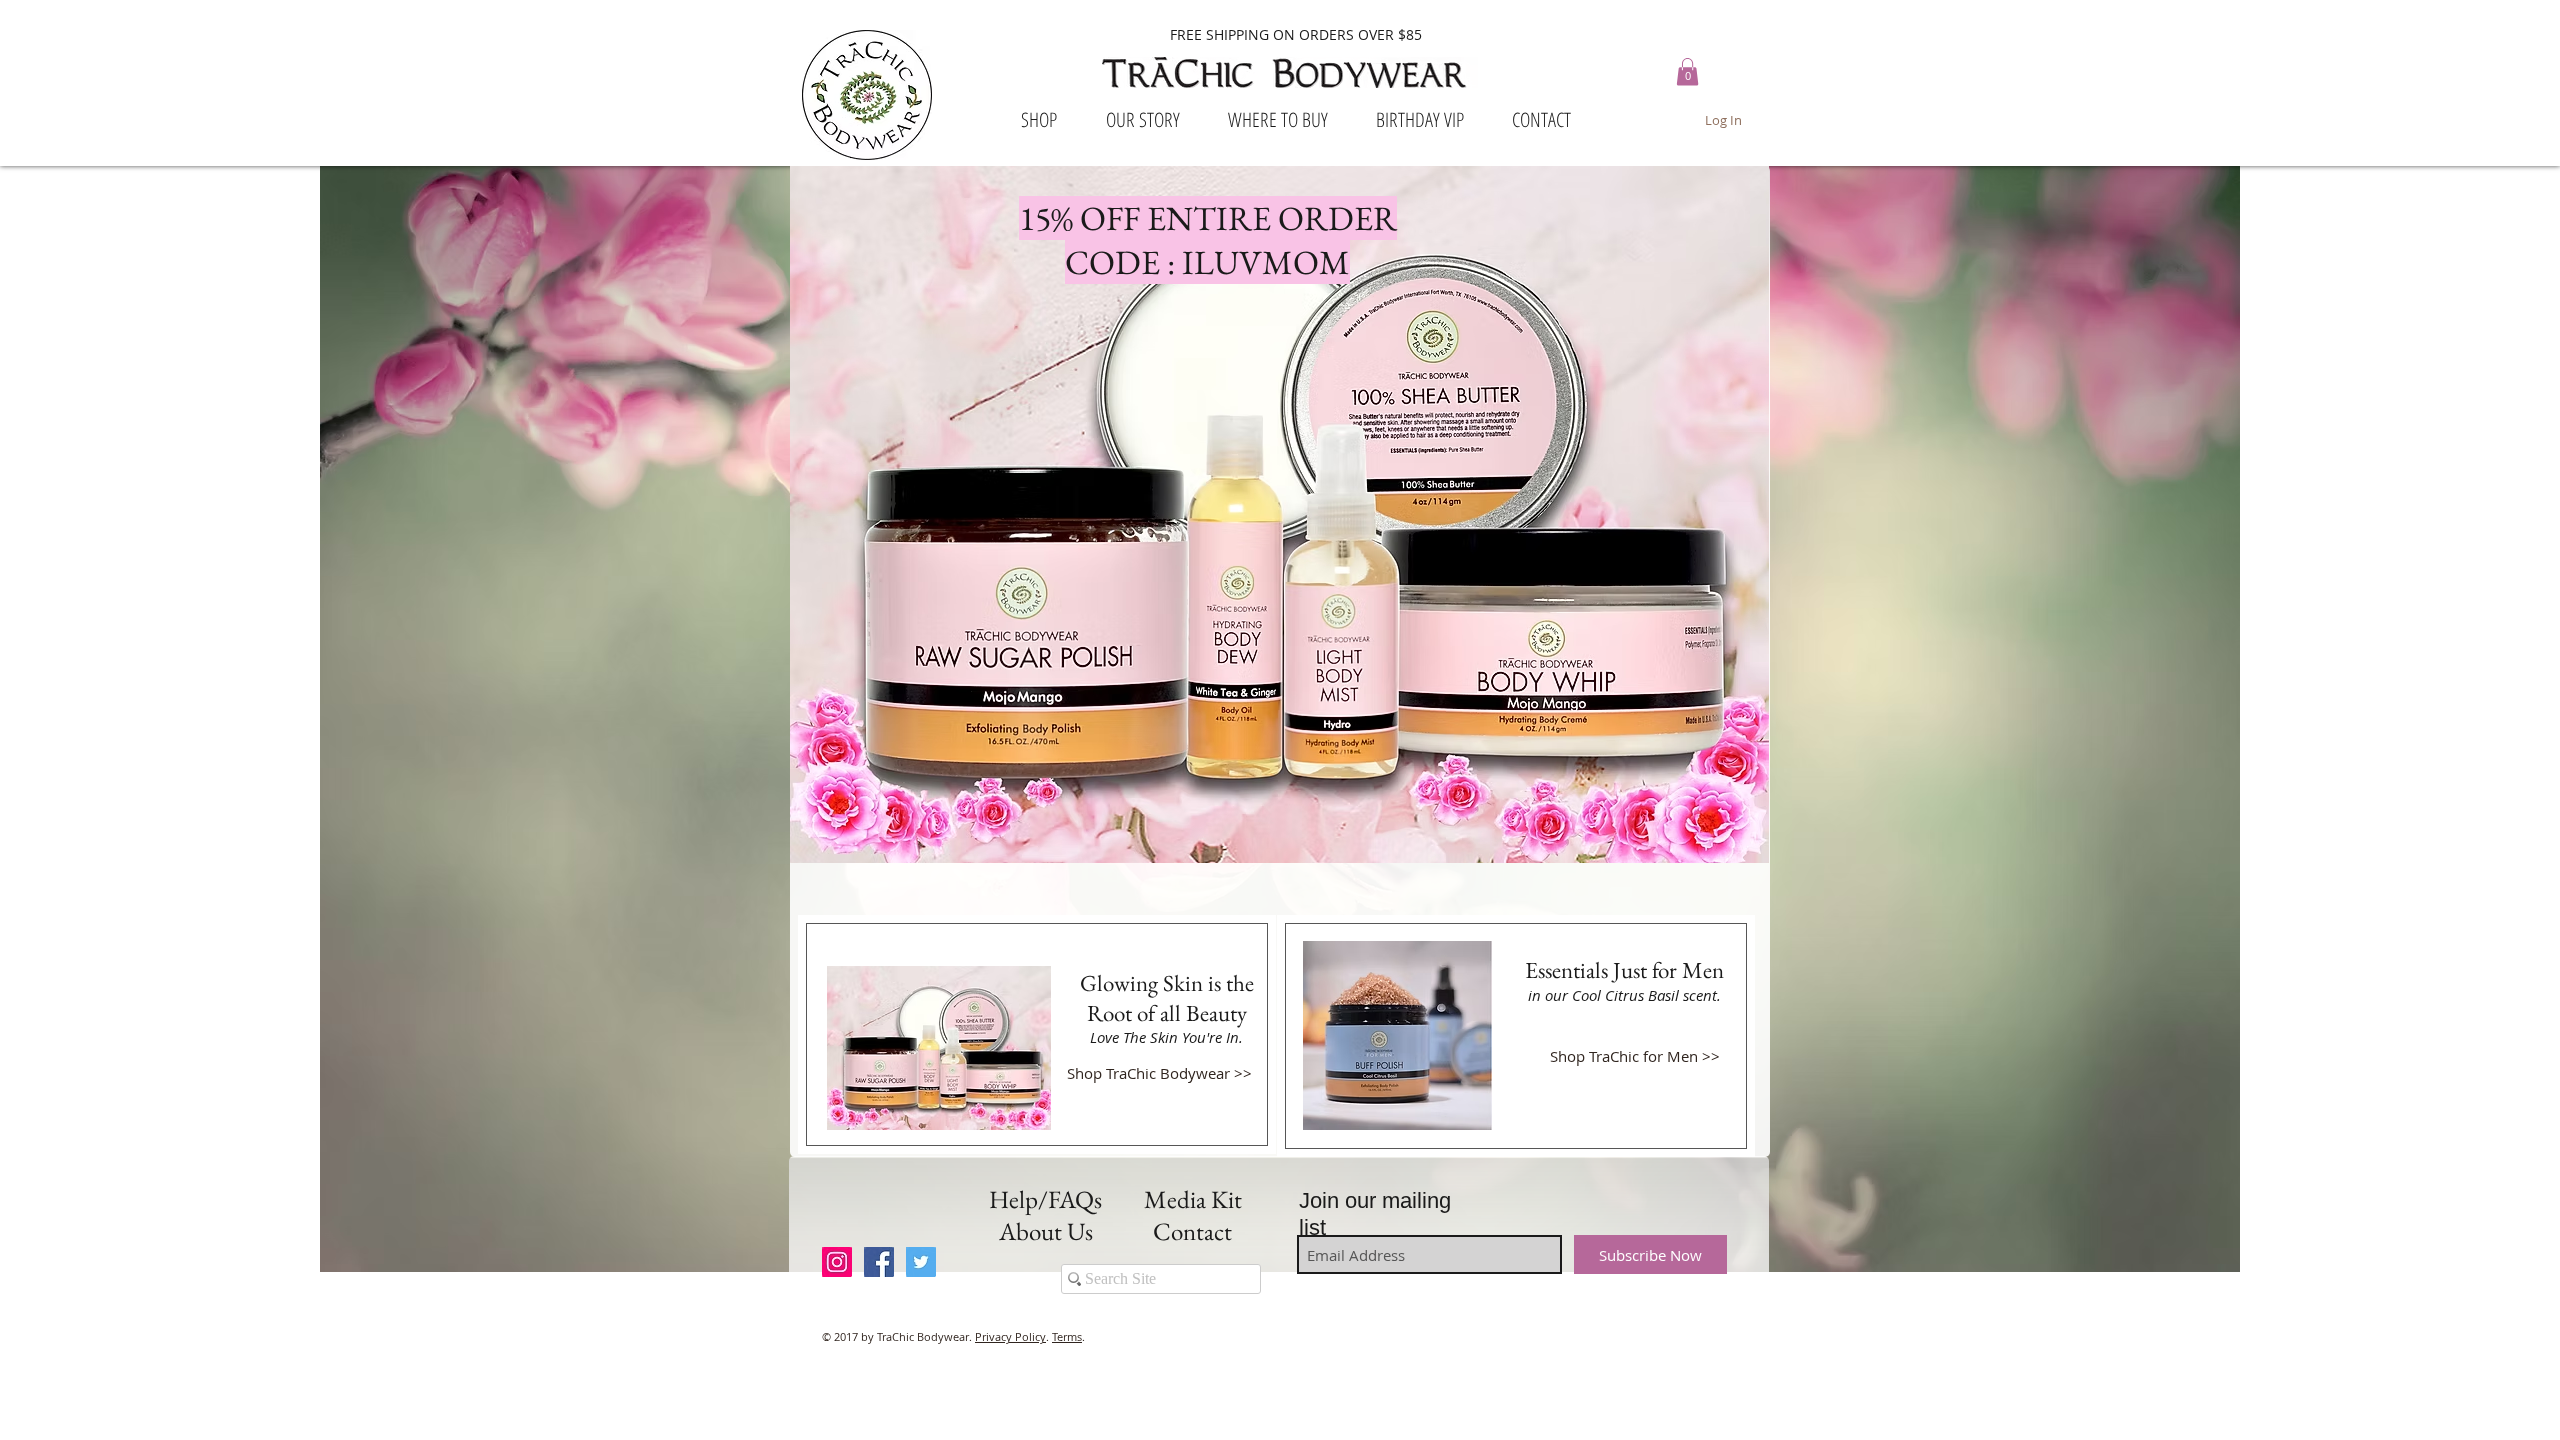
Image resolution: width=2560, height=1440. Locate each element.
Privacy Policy (1010, 1336)
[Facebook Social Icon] (879, 1262)
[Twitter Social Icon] (921, 1262)
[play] (1727, 845)
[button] (1687, 71)
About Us (1046, 1231)
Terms (1067, 1336)
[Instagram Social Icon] (837, 1262)
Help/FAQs (1045, 1199)
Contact (1192, 1231)
